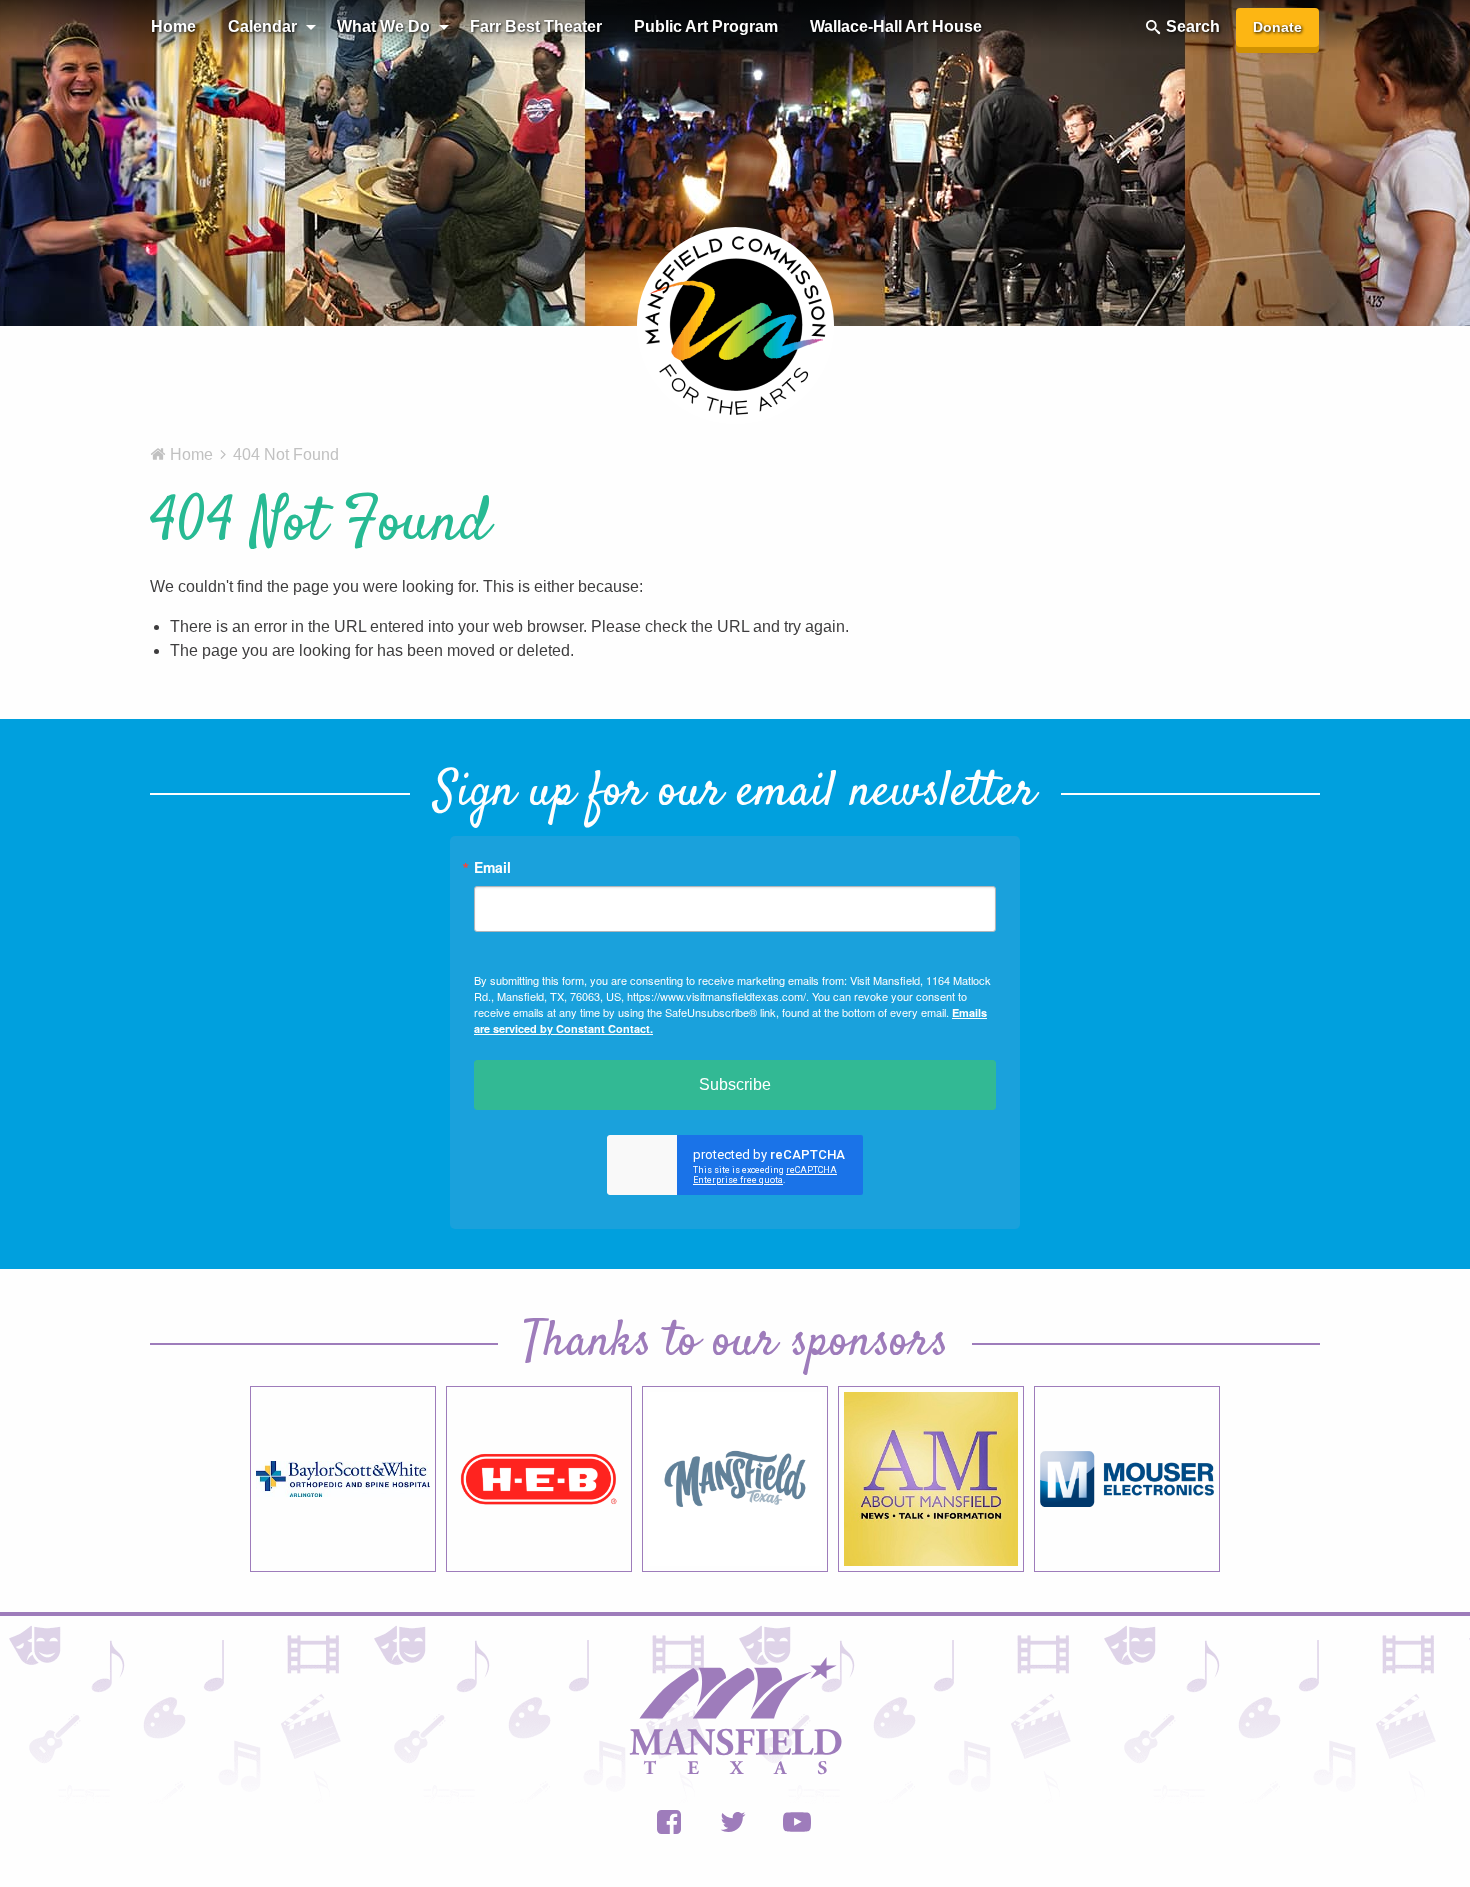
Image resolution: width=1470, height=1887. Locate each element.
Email (492, 867)
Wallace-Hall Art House (896, 26)
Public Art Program (706, 26)
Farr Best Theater (536, 26)
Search (1193, 26)
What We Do (383, 26)
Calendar (262, 26)
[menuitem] (173, 27)
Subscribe (735, 1084)
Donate (1277, 27)
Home (173, 26)
